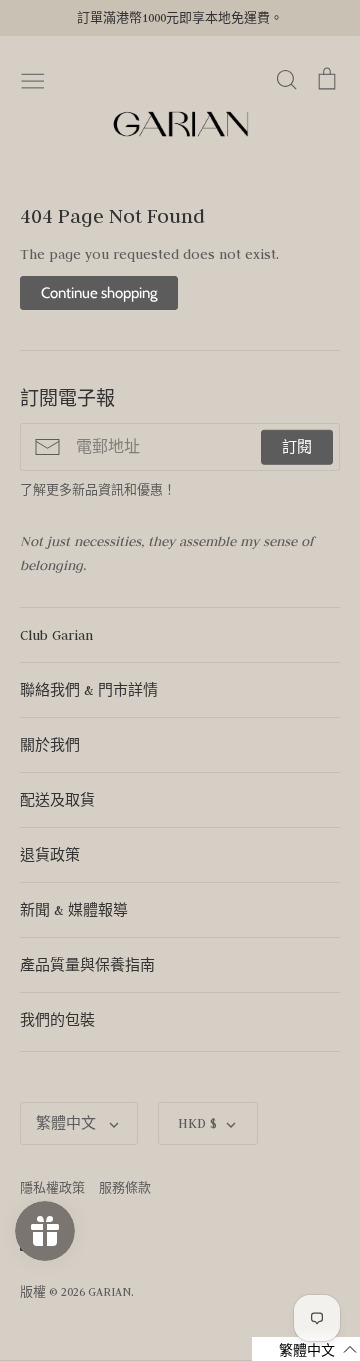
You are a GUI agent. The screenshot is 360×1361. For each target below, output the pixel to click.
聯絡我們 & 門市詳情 (89, 690)
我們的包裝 (57, 1020)
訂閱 (297, 447)
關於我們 (50, 745)
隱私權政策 (52, 1187)
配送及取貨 (57, 800)
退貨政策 (50, 855)
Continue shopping (99, 293)
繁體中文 (68, 1123)
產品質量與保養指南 (87, 965)
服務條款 (125, 1187)
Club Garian (56, 635)
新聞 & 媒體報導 (74, 910)
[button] (306, 1349)
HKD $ (197, 1123)
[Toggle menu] (33, 79)
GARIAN (109, 1291)
